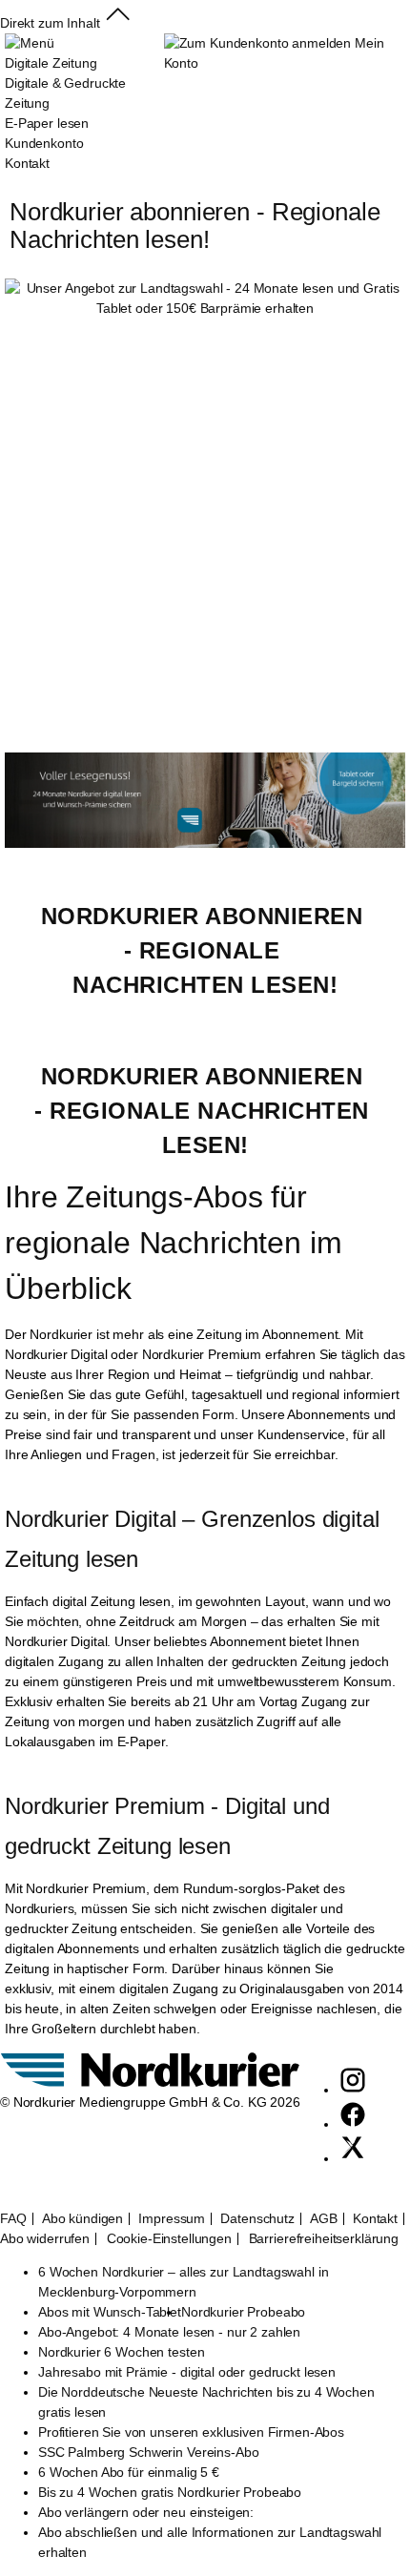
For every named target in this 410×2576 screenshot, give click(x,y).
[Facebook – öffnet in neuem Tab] (353, 2124)
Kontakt (375, 2219)
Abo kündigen (82, 2219)
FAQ (13, 2219)
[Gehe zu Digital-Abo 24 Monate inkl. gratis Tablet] (205, 843)
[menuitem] (84, 103)
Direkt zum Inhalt (50, 23)
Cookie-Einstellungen (169, 2239)
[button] (118, 23)
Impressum (172, 2219)
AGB (324, 2219)
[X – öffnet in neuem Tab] (353, 2158)
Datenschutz (257, 2219)
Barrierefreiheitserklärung (324, 2239)
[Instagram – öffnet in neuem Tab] (353, 2090)
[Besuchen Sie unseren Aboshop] (150, 2082)
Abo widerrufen (45, 2239)
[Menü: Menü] (29, 43)
